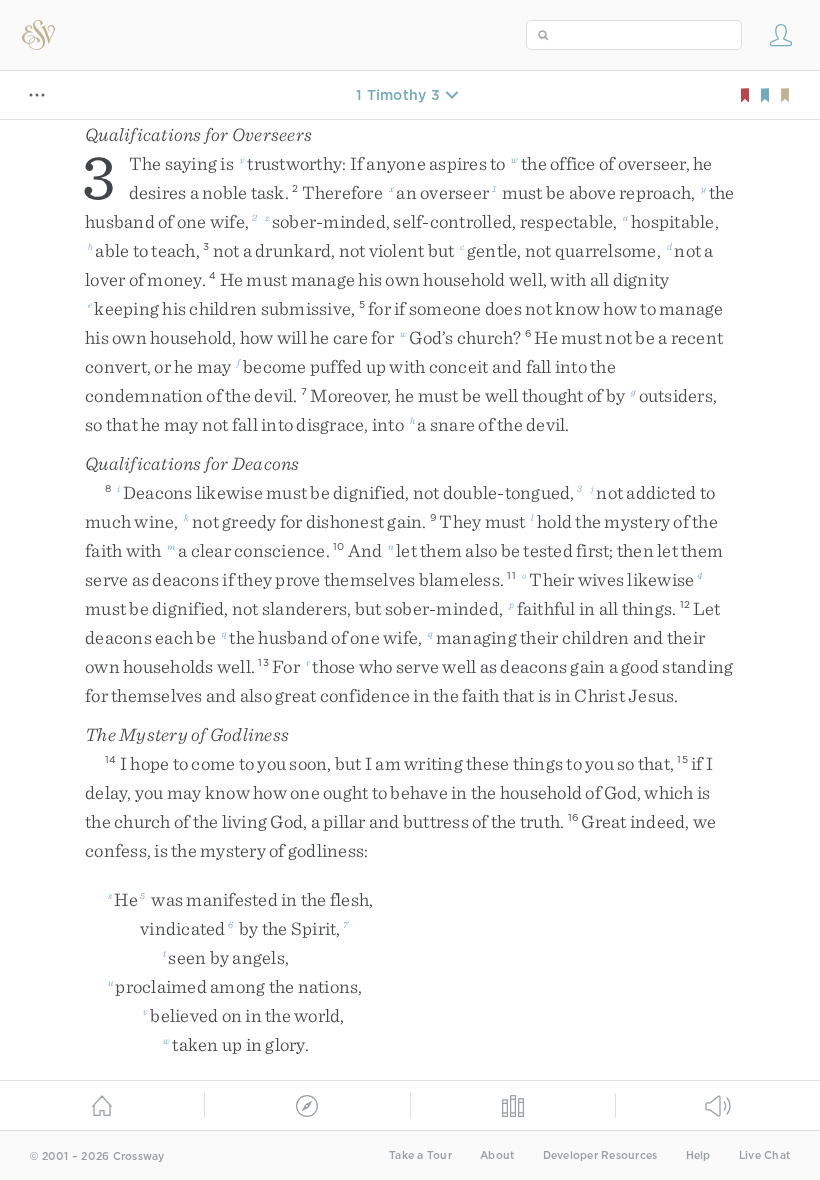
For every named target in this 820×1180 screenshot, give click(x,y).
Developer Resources (600, 1155)
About (497, 1155)
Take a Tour (420, 1155)
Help (698, 1155)
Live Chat (764, 1155)
